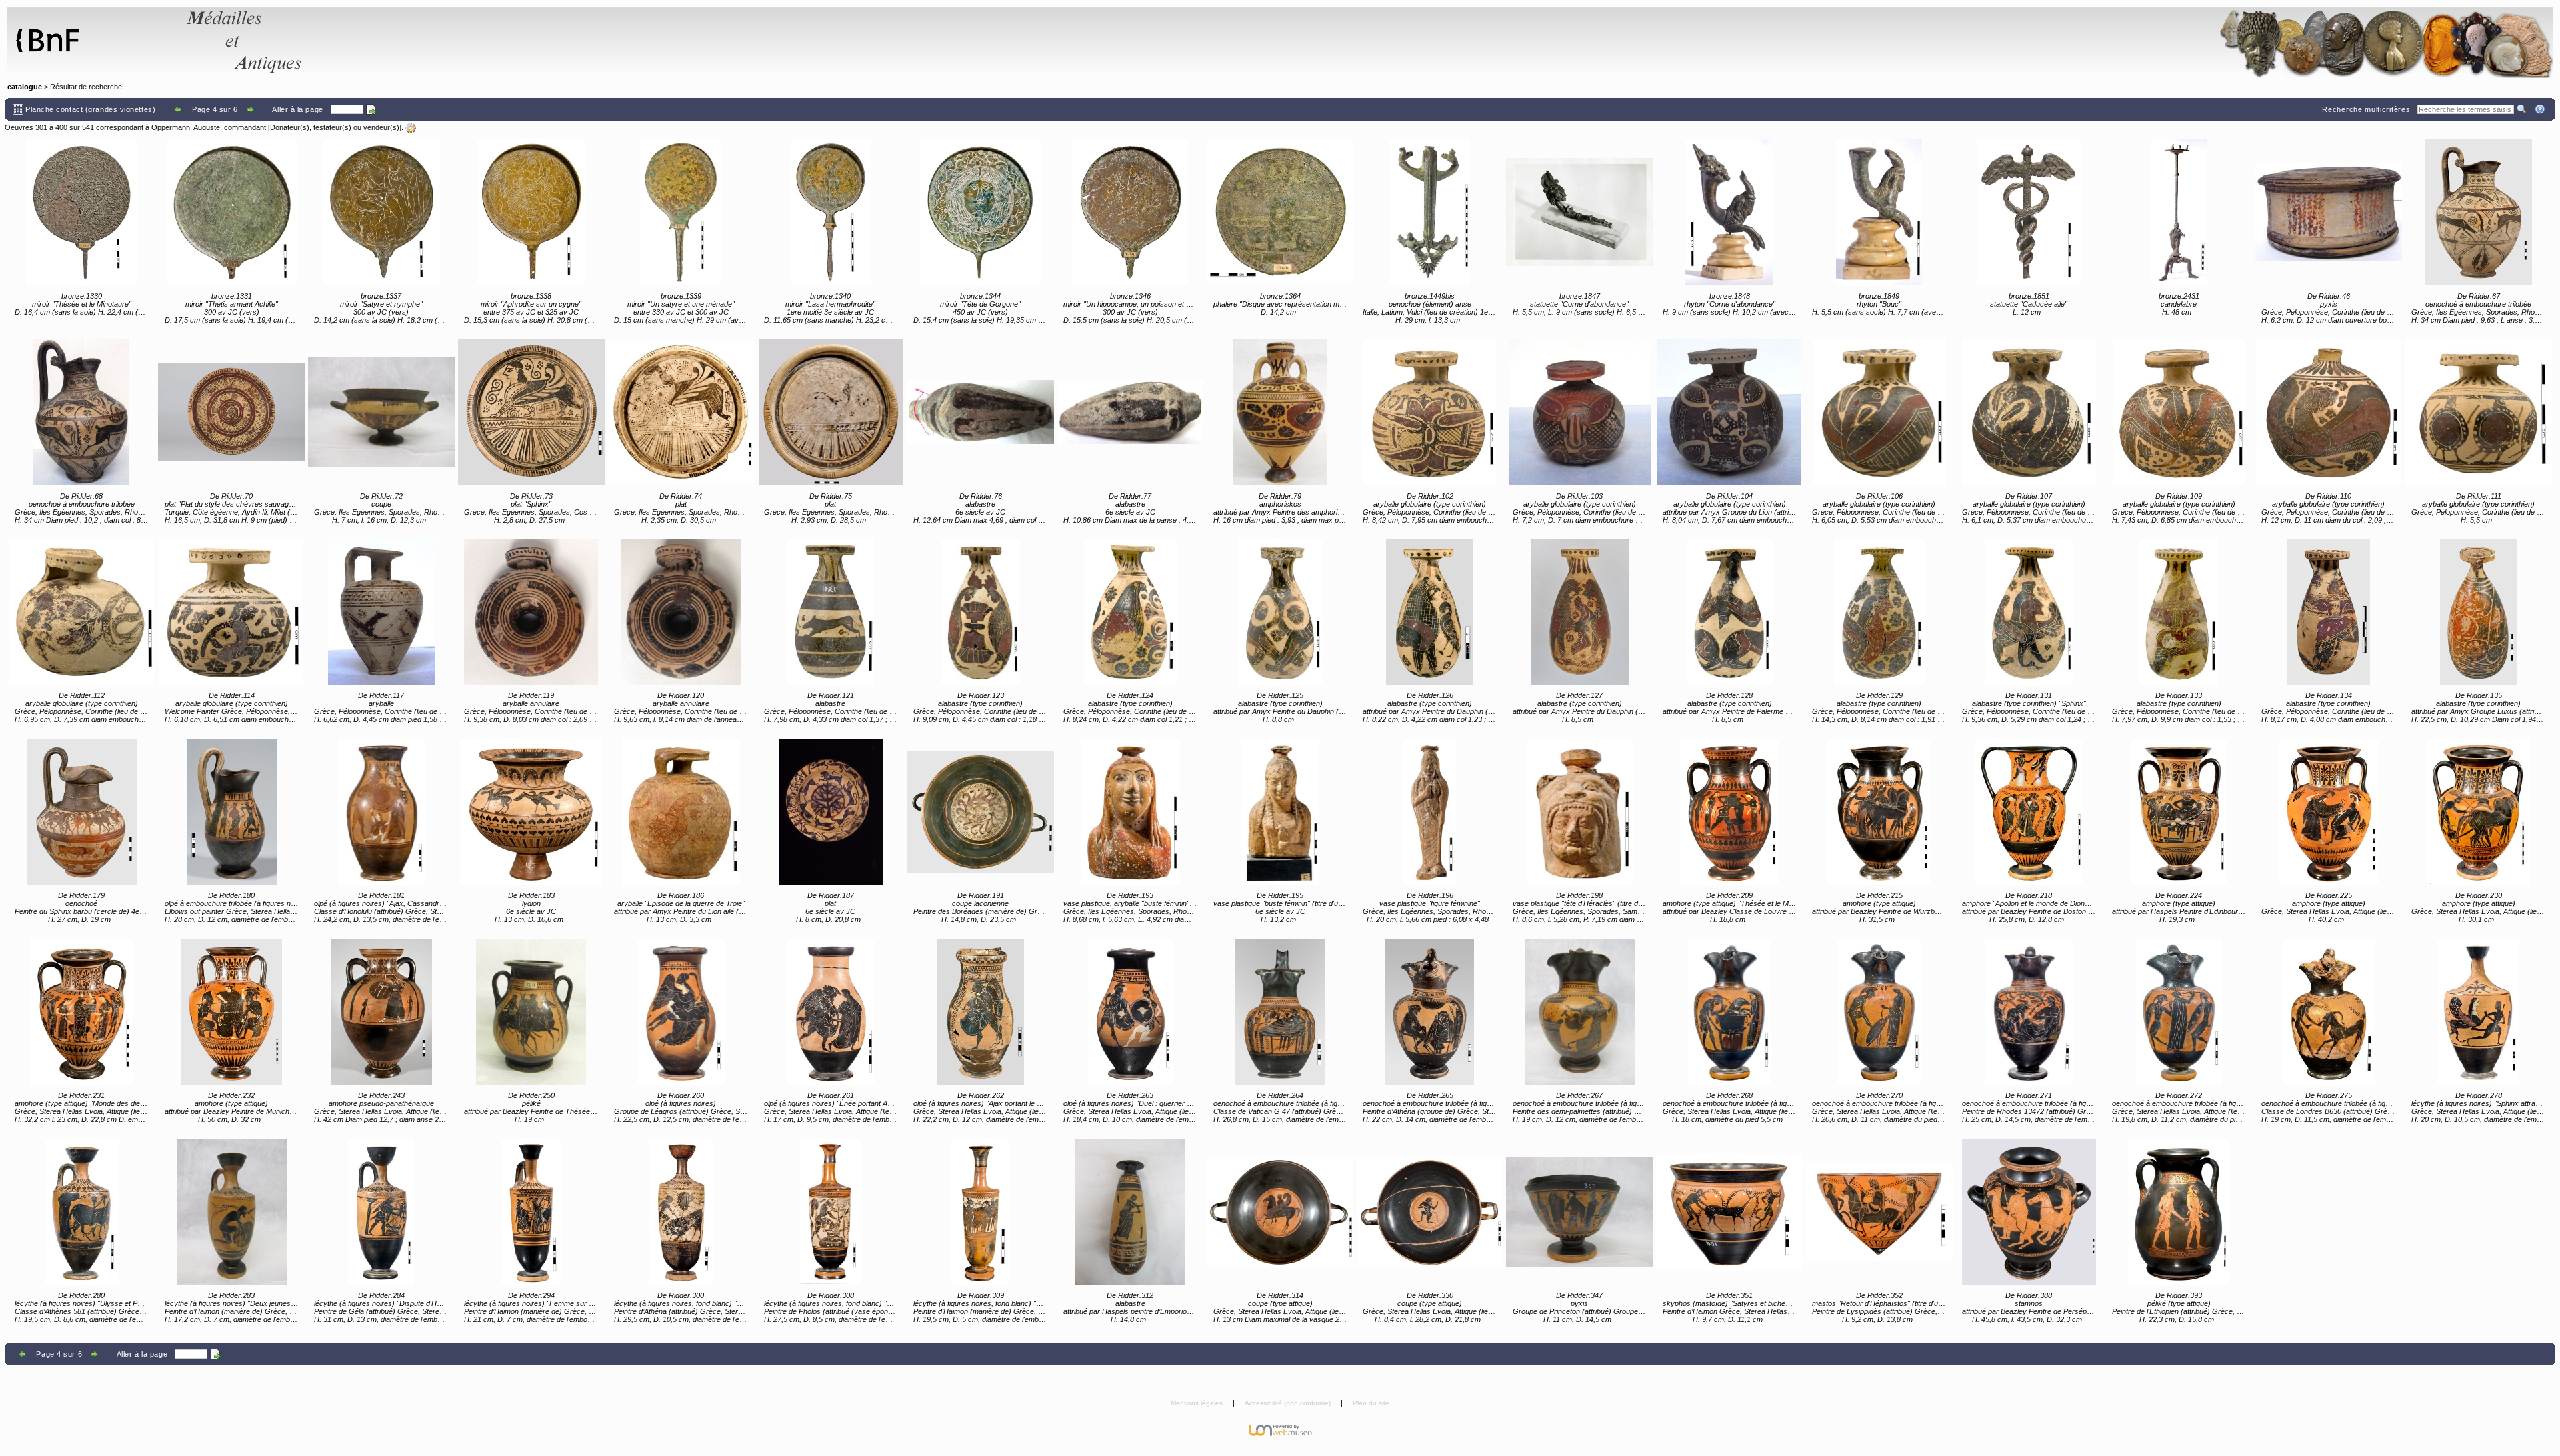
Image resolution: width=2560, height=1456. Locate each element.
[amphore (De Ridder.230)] (2479, 812)
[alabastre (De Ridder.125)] (1280, 612)
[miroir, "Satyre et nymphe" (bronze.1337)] (381, 212)
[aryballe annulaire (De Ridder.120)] (681, 612)
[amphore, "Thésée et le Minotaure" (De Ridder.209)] (1729, 812)
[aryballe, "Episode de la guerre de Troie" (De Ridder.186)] (681, 812)
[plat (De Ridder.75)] (831, 412)
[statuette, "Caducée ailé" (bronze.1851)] (2029, 212)
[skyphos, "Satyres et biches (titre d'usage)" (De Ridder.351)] (1729, 1212)
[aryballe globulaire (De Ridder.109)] (2179, 412)
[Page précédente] (178, 109)
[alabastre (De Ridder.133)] (2179, 612)
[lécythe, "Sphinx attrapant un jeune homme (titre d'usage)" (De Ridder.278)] (2479, 1012)
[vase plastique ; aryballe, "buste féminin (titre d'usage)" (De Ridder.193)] (1130, 812)
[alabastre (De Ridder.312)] (1130, 1212)
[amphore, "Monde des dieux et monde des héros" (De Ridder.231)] (81, 1012)
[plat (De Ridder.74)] (681, 412)
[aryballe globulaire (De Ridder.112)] (81, 612)
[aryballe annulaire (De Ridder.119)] (531, 612)
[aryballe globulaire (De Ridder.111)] (2479, 412)
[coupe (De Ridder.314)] (1280, 1212)
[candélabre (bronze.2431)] (2179, 212)
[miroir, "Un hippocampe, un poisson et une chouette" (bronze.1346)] (1130, 212)
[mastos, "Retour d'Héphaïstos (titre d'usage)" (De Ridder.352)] (1879, 1212)
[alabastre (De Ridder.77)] (1130, 412)
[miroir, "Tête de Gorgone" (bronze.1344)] (981, 212)
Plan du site (1371, 1403)
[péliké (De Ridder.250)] (531, 1012)
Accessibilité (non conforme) (1289, 1403)
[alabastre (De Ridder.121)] (831, 612)
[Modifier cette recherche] (411, 128)
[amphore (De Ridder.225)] (2329, 812)
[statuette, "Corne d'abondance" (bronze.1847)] (1579, 212)
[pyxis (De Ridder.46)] (2329, 212)
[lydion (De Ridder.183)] (531, 812)
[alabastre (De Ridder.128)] (1729, 612)
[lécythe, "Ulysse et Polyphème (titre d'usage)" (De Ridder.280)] (81, 1212)
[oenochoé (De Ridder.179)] (81, 812)
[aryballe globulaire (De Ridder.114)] (231, 612)
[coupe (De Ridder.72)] (381, 412)
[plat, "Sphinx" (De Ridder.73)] (531, 412)
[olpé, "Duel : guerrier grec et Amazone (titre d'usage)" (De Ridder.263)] (1130, 1012)
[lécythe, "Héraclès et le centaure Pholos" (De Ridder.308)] (831, 1212)
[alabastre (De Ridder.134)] (2329, 612)
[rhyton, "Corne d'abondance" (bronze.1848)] (1729, 212)
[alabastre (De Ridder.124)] (1130, 612)
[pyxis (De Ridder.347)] (1579, 1212)
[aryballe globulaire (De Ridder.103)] (1579, 412)
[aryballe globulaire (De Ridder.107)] (2029, 412)
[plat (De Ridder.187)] (831, 812)
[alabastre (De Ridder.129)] (1879, 612)
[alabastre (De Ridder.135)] (2479, 612)
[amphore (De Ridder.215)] (1879, 812)
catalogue (25, 87)
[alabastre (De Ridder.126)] (1430, 612)
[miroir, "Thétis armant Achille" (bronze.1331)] (231, 212)
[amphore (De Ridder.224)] (2179, 812)
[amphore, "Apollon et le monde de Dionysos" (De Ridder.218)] (2029, 812)
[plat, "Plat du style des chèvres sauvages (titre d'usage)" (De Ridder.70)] (231, 412)
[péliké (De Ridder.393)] (2179, 1212)
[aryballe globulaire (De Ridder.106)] (1879, 412)
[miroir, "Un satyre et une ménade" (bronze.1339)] (681, 212)
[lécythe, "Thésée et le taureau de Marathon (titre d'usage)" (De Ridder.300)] (681, 1212)
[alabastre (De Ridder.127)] (1579, 612)
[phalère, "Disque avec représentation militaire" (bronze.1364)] (1280, 212)
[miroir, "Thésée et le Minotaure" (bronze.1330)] (81, 212)
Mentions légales (1198, 1403)
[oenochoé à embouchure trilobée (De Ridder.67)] (2479, 212)
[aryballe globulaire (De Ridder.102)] (1430, 412)
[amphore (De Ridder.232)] (231, 1012)
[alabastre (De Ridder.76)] (981, 412)
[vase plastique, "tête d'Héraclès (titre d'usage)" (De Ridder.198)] (1579, 812)
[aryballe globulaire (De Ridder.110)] (2329, 412)
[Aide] (2541, 109)
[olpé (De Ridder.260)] (681, 1012)
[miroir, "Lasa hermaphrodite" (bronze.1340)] (831, 212)
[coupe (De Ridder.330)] (1430, 1212)
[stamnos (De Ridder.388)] (2029, 1212)
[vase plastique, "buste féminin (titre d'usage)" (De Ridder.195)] (1280, 812)
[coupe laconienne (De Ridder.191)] (981, 812)
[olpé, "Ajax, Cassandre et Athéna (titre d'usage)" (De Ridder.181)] (381, 812)
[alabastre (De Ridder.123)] (981, 612)
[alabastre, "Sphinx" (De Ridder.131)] (2029, 612)
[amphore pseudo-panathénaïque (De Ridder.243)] (381, 1012)
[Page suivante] (252, 109)
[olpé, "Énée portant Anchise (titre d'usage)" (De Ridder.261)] (831, 1012)
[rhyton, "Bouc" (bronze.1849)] (1879, 212)
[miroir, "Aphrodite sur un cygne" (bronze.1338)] (531, 212)
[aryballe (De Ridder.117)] (381, 612)
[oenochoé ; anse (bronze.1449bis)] (1430, 212)
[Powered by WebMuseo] (1280, 1429)
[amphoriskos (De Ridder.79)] (1280, 412)
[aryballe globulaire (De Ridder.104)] (1729, 412)
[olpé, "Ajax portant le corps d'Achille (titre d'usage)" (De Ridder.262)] (981, 1012)
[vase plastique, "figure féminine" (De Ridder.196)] (1430, 812)
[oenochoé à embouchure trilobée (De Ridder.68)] (81, 412)
